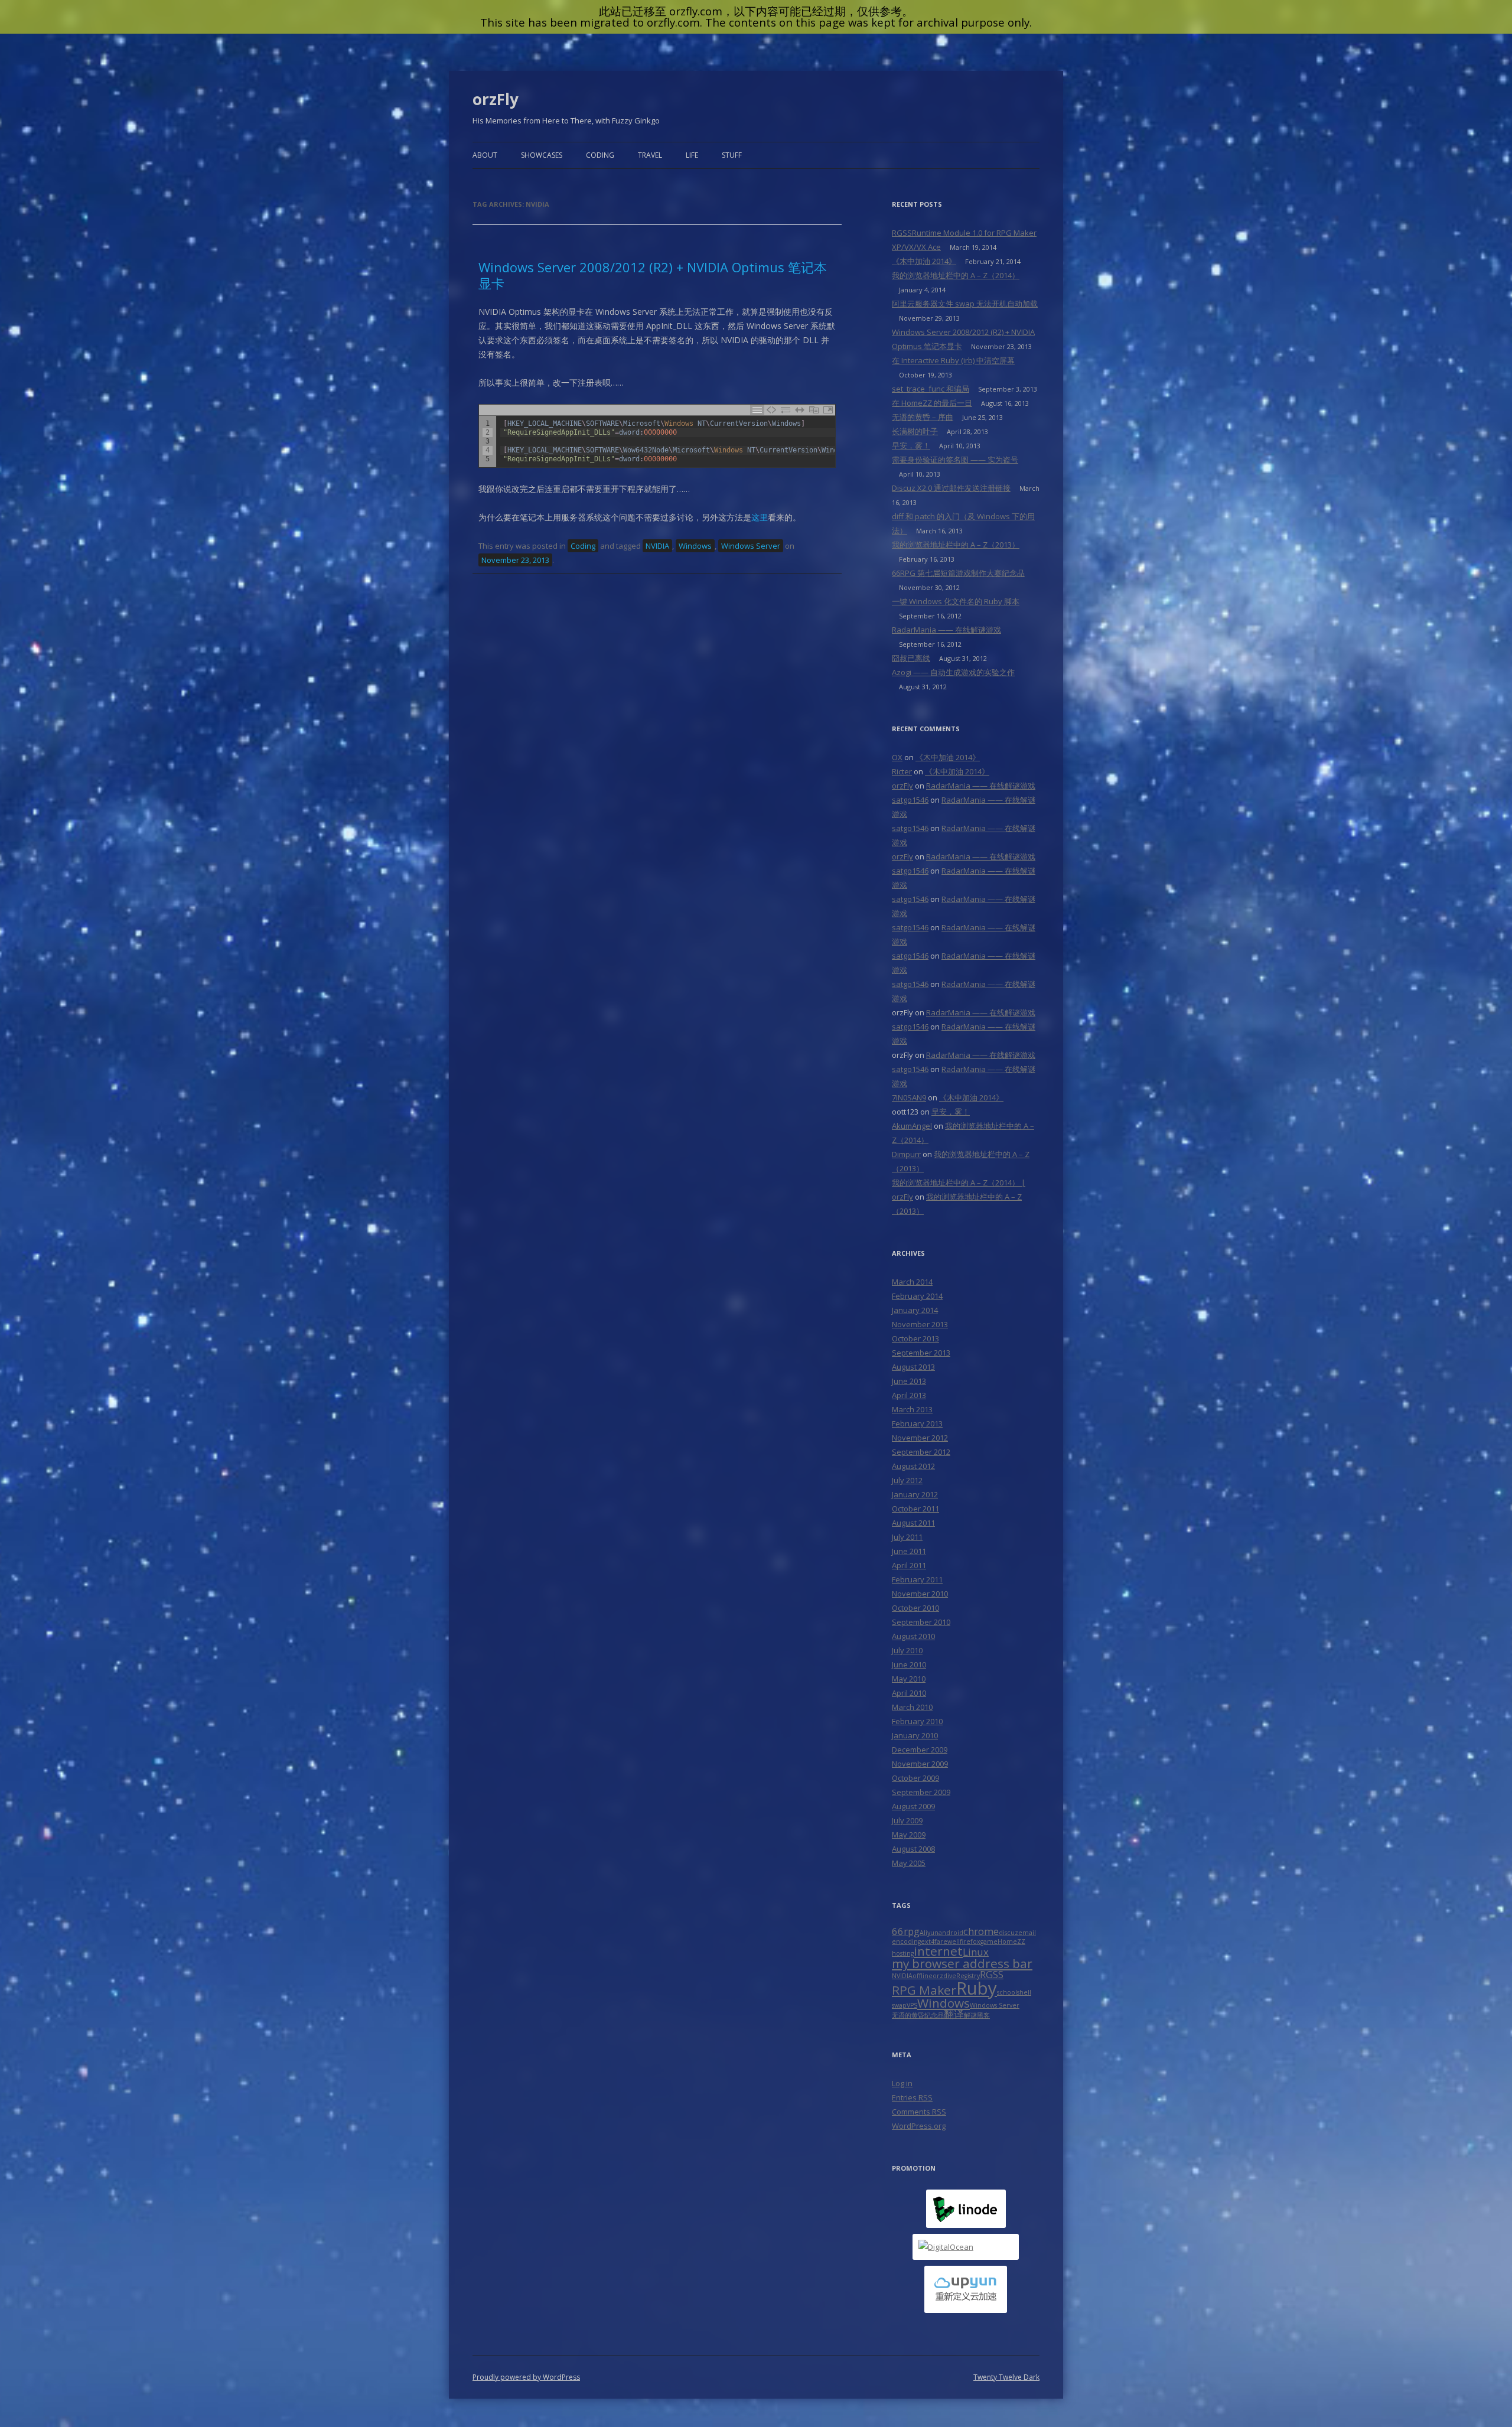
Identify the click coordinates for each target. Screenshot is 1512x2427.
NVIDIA (657, 546)
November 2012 (920, 1438)
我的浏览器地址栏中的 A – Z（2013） (956, 545)
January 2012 (915, 1494)
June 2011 (909, 1551)
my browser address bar (962, 1963)
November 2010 (920, 1594)
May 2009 (909, 1835)
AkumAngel (912, 1126)
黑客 (983, 2015)
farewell (947, 1941)
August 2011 (913, 1523)
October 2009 (915, 1778)
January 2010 (915, 1735)
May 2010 (909, 1679)
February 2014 (917, 1296)
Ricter (902, 771)
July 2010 (907, 1650)
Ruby (977, 1988)
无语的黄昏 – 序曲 (923, 417)
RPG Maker (924, 1990)
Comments (919, 2112)
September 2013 (921, 1353)
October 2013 (915, 1338)
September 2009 (921, 1792)
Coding (600, 155)
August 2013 (913, 1367)
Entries (912, 2097)
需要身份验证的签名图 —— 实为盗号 (955, 460)
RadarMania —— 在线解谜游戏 (946, 630)
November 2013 (920, 1324)
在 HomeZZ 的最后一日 (932, 403)
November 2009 (920, 1764)
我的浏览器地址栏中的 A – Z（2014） (956, 275)
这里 (760, 517)
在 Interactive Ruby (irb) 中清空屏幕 (953, 360)
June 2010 (909, 1664)
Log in (902, 2083)
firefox (970, 1941)
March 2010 (912, 1707)
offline (923, 1976)
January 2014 (915, 1310)
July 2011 (907, 1537)
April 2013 (909, 1395)
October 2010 (915, 1608)
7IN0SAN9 (909, 1097)
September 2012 (921, 1452)
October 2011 (915, 1509)
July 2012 (907, 1480)
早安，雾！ (911, 445)
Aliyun (929, 1933)
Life (692, 155)
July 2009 (907, 1820)
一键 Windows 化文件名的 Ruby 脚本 (956, 601)
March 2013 (912, 1409)
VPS (912, 2005)
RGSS (992, 1974)
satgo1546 (910, 800)
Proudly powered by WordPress (526, 2377)
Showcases (542, 155)
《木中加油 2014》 (924, 261)
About (485, 155)
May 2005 (909, 1863)
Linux (976, 1952)
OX (897, 757)
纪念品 (934, 2015)
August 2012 (913, 1466)
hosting (903, 1953)
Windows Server (751, 546)
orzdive (944, 1976)
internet (938, 1951)
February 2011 (917, 1579)
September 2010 (921, 1622)
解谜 (970, 2015)
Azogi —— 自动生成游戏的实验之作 (953, 672)
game (989, 1941)
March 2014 (912, 1282)
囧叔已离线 (911, 658)
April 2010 (909, 1693)
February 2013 (917, 1423)
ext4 (928, 1941)
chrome (981, 1931)
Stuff (732, 155)
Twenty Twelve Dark (1006, 2377)
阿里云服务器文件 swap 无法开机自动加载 (965, 304)
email (1027, 1933)
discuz (1008, 1933)
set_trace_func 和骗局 (931, 389)
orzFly (496, 99)
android (951, 1933)
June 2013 (909, 1381)
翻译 (954, 2014)
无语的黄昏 (908, 2015)
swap (899, 2005)
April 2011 (909, 1565)
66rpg (906, 1931)
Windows (695, 546)
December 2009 (920, 1750)
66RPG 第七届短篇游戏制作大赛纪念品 (958, 573)
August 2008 (913, 1849)
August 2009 (913, 1806)
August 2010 (913, 1636)
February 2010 (917, 1721)
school (1007, 1992)
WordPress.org (919, 2126)
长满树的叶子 (915, 431)
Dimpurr (906, 1154)
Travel (650, 155)
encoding (906, 1941)
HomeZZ (1011, 1941)
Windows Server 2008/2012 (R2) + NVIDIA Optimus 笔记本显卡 (653, 275)
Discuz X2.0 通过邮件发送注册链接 (951, 488)
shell (1024, 1992)
